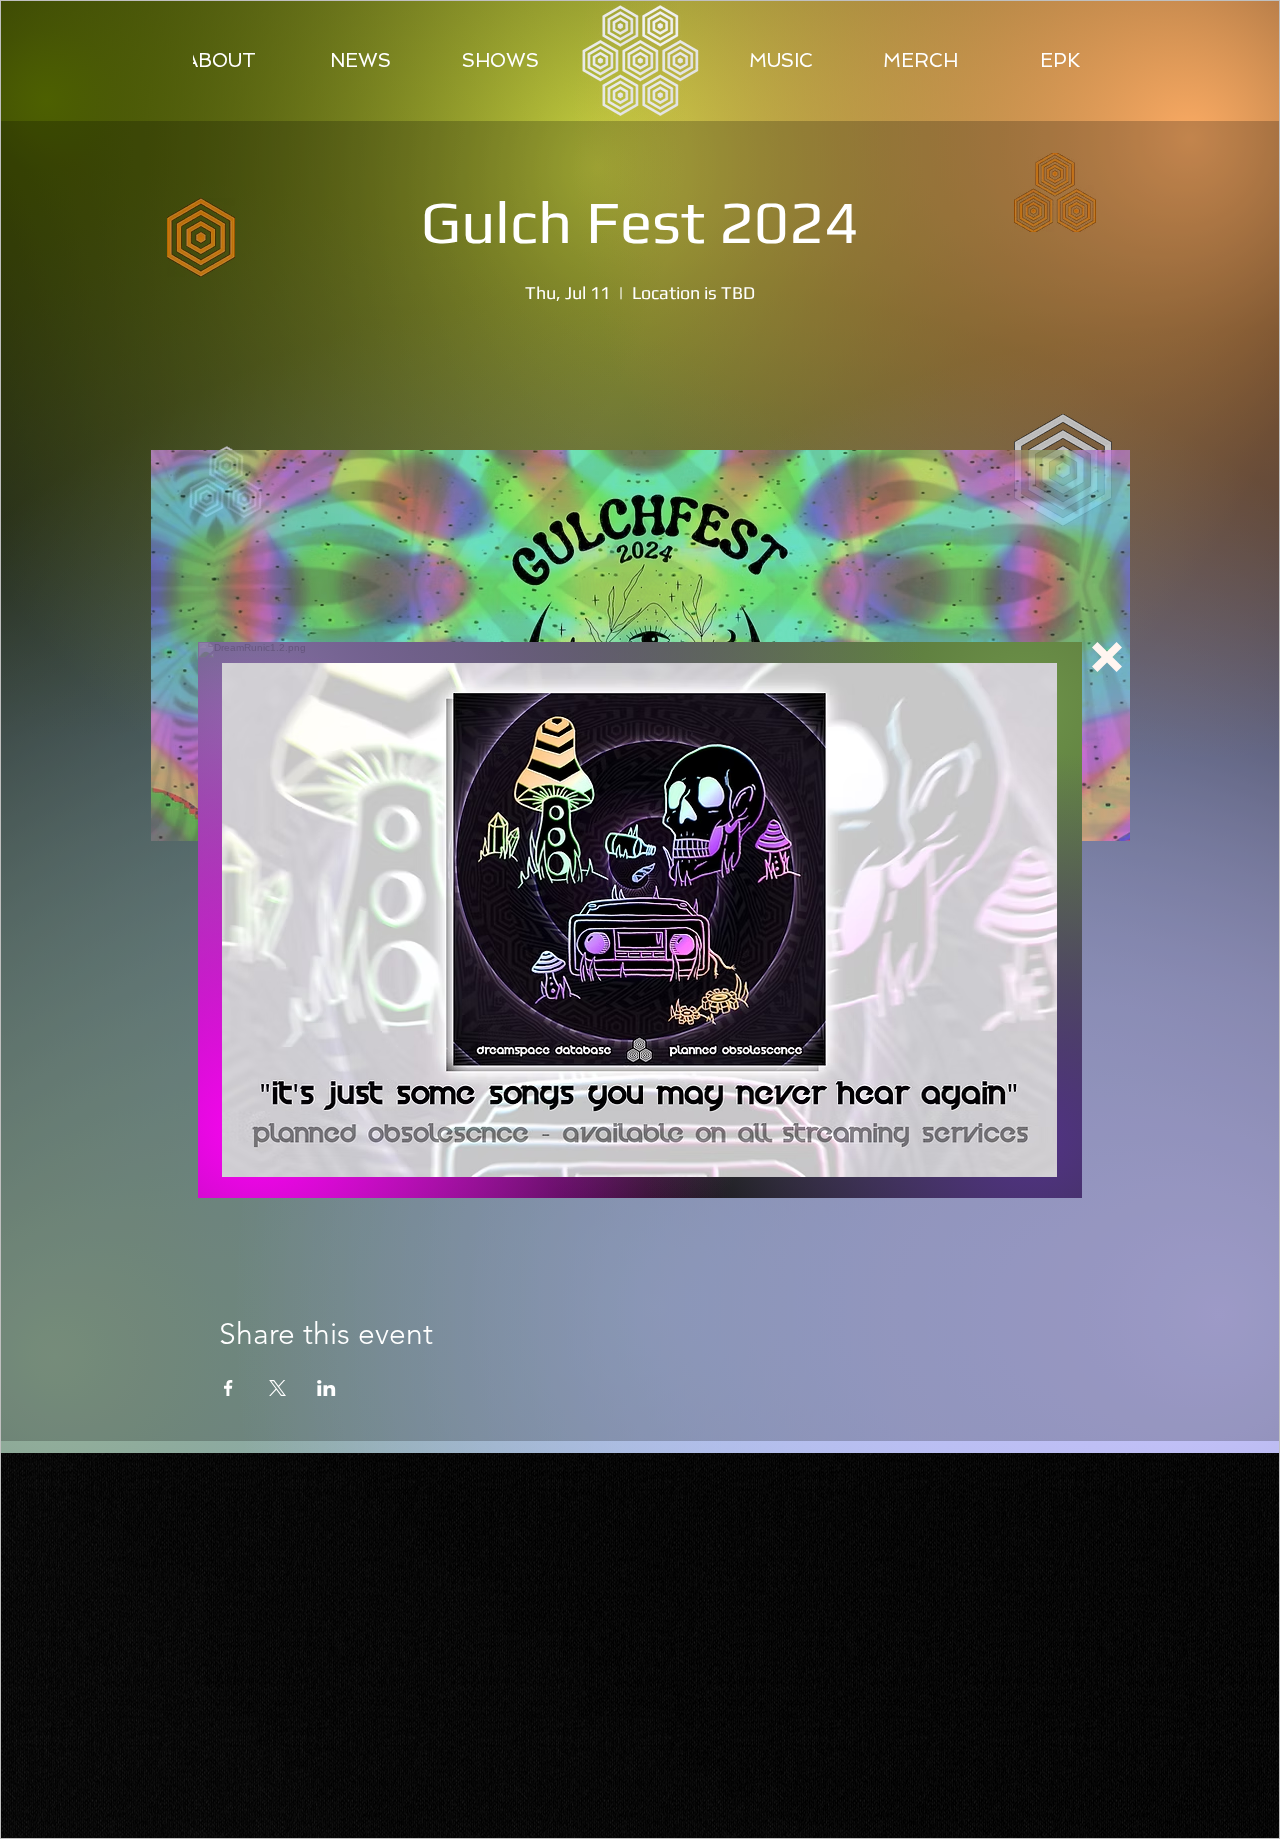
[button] (1107, 657)
